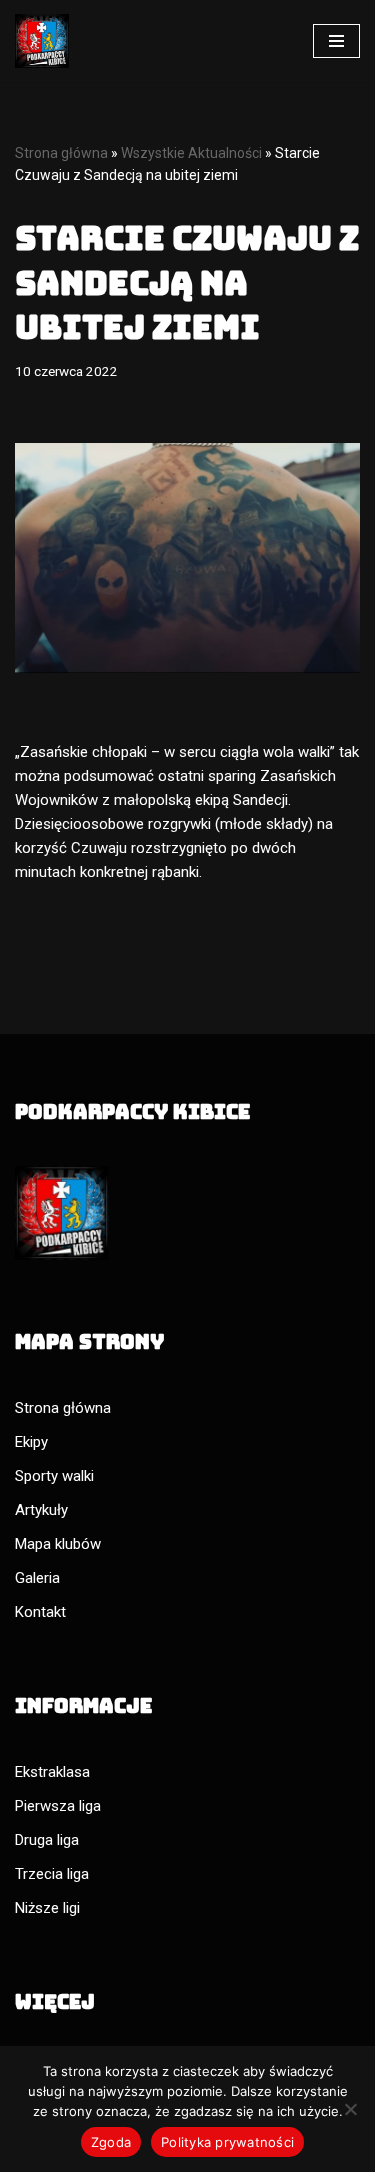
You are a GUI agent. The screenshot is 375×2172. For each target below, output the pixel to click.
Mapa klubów (58, 1544)
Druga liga (47, 1840)
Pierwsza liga (58, 1806)
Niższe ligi (47, 1908)
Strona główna (61, 153)
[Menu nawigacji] (336, 41)
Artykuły (41, 1510)
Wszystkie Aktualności (191, 153)
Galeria (37, 1578)
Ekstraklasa (52, 1772)
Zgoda (111, 2142)
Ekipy (31, 1442)
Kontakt (40, 1612)
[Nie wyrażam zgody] (350, 2109)
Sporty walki (54, 1476)
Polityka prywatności (227, 2142)
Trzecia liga (52, 1874)
